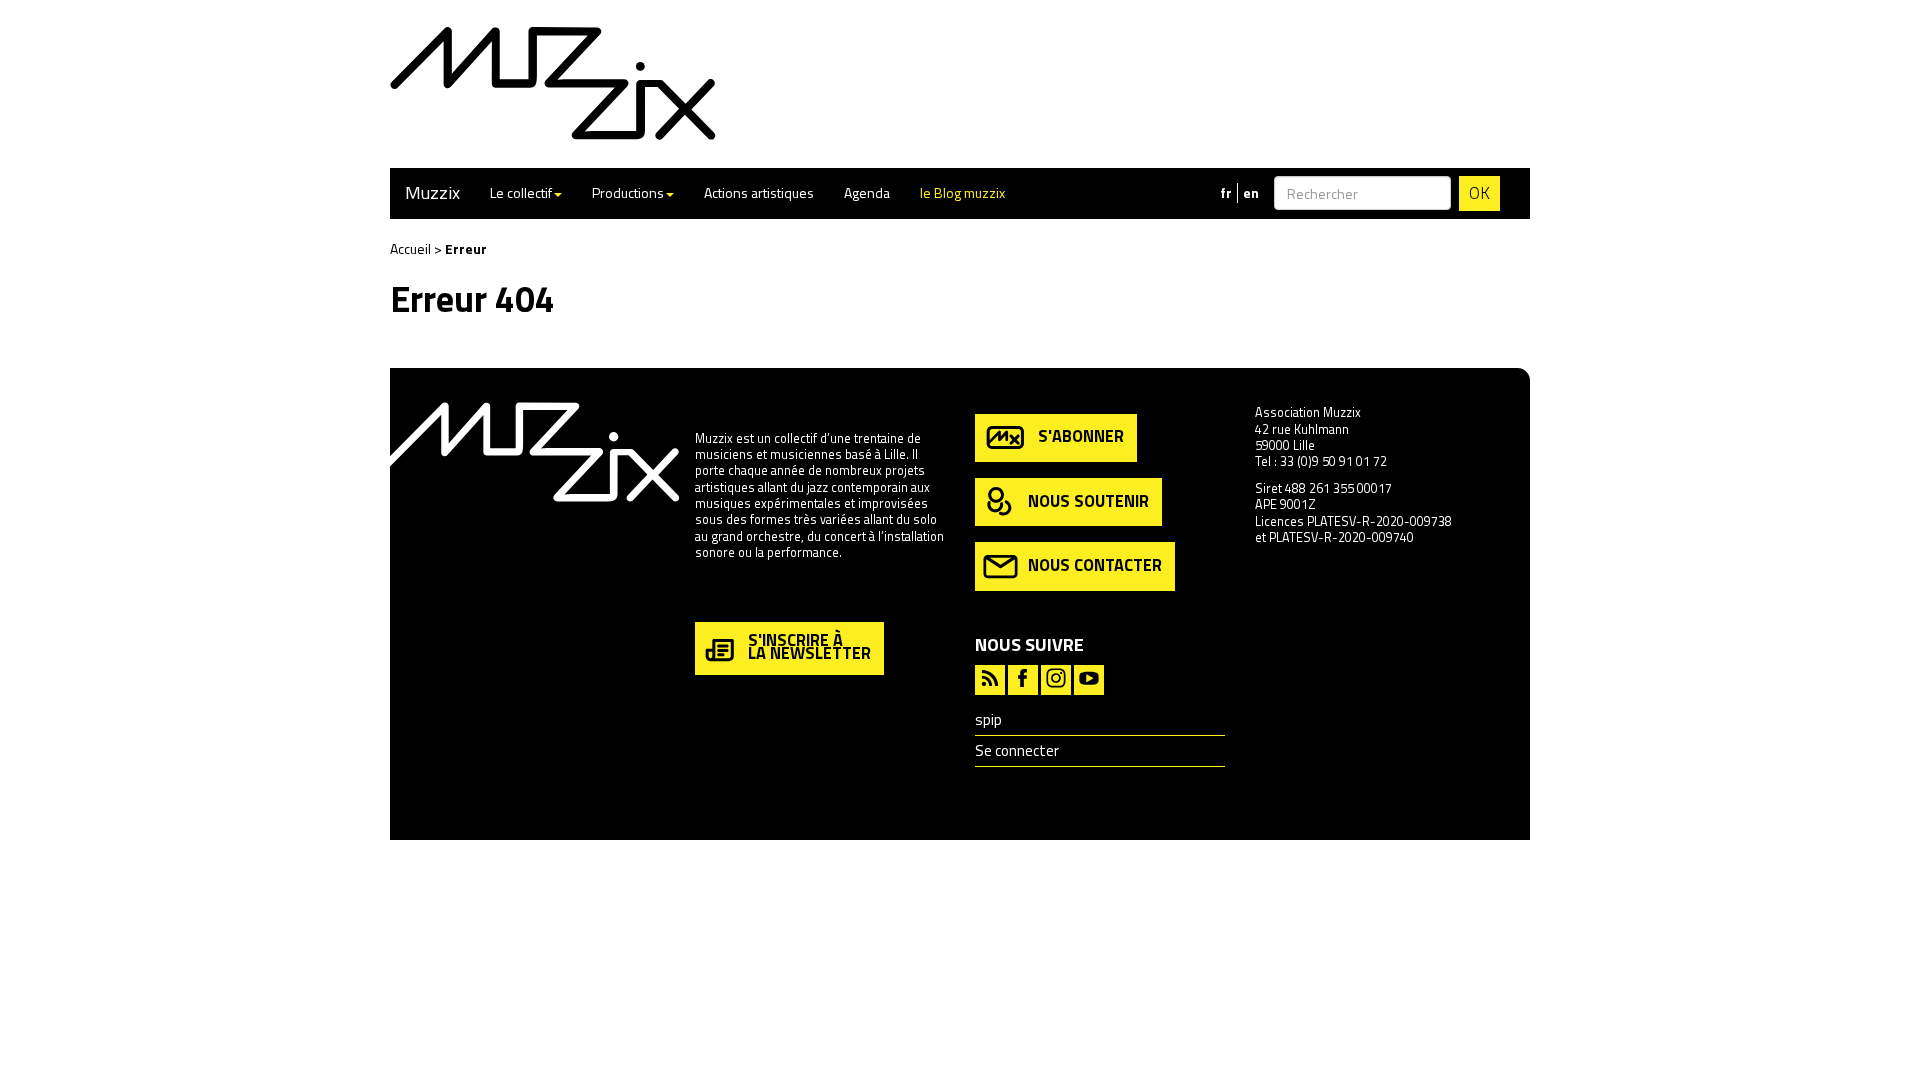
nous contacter (1095, 564)
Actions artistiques (759, 192)
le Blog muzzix (962, 192)
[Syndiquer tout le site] (990, 677)
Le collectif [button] (521, 192)
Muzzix (432, 192)
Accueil (410, 248)
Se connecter (1017, 750)
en (1251, 193)
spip (988, 719)
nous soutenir (1088, 499)
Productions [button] (628, 192)
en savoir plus (734, 595)
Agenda (867, 192)
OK (1479, 193)
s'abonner (1081, 435)
